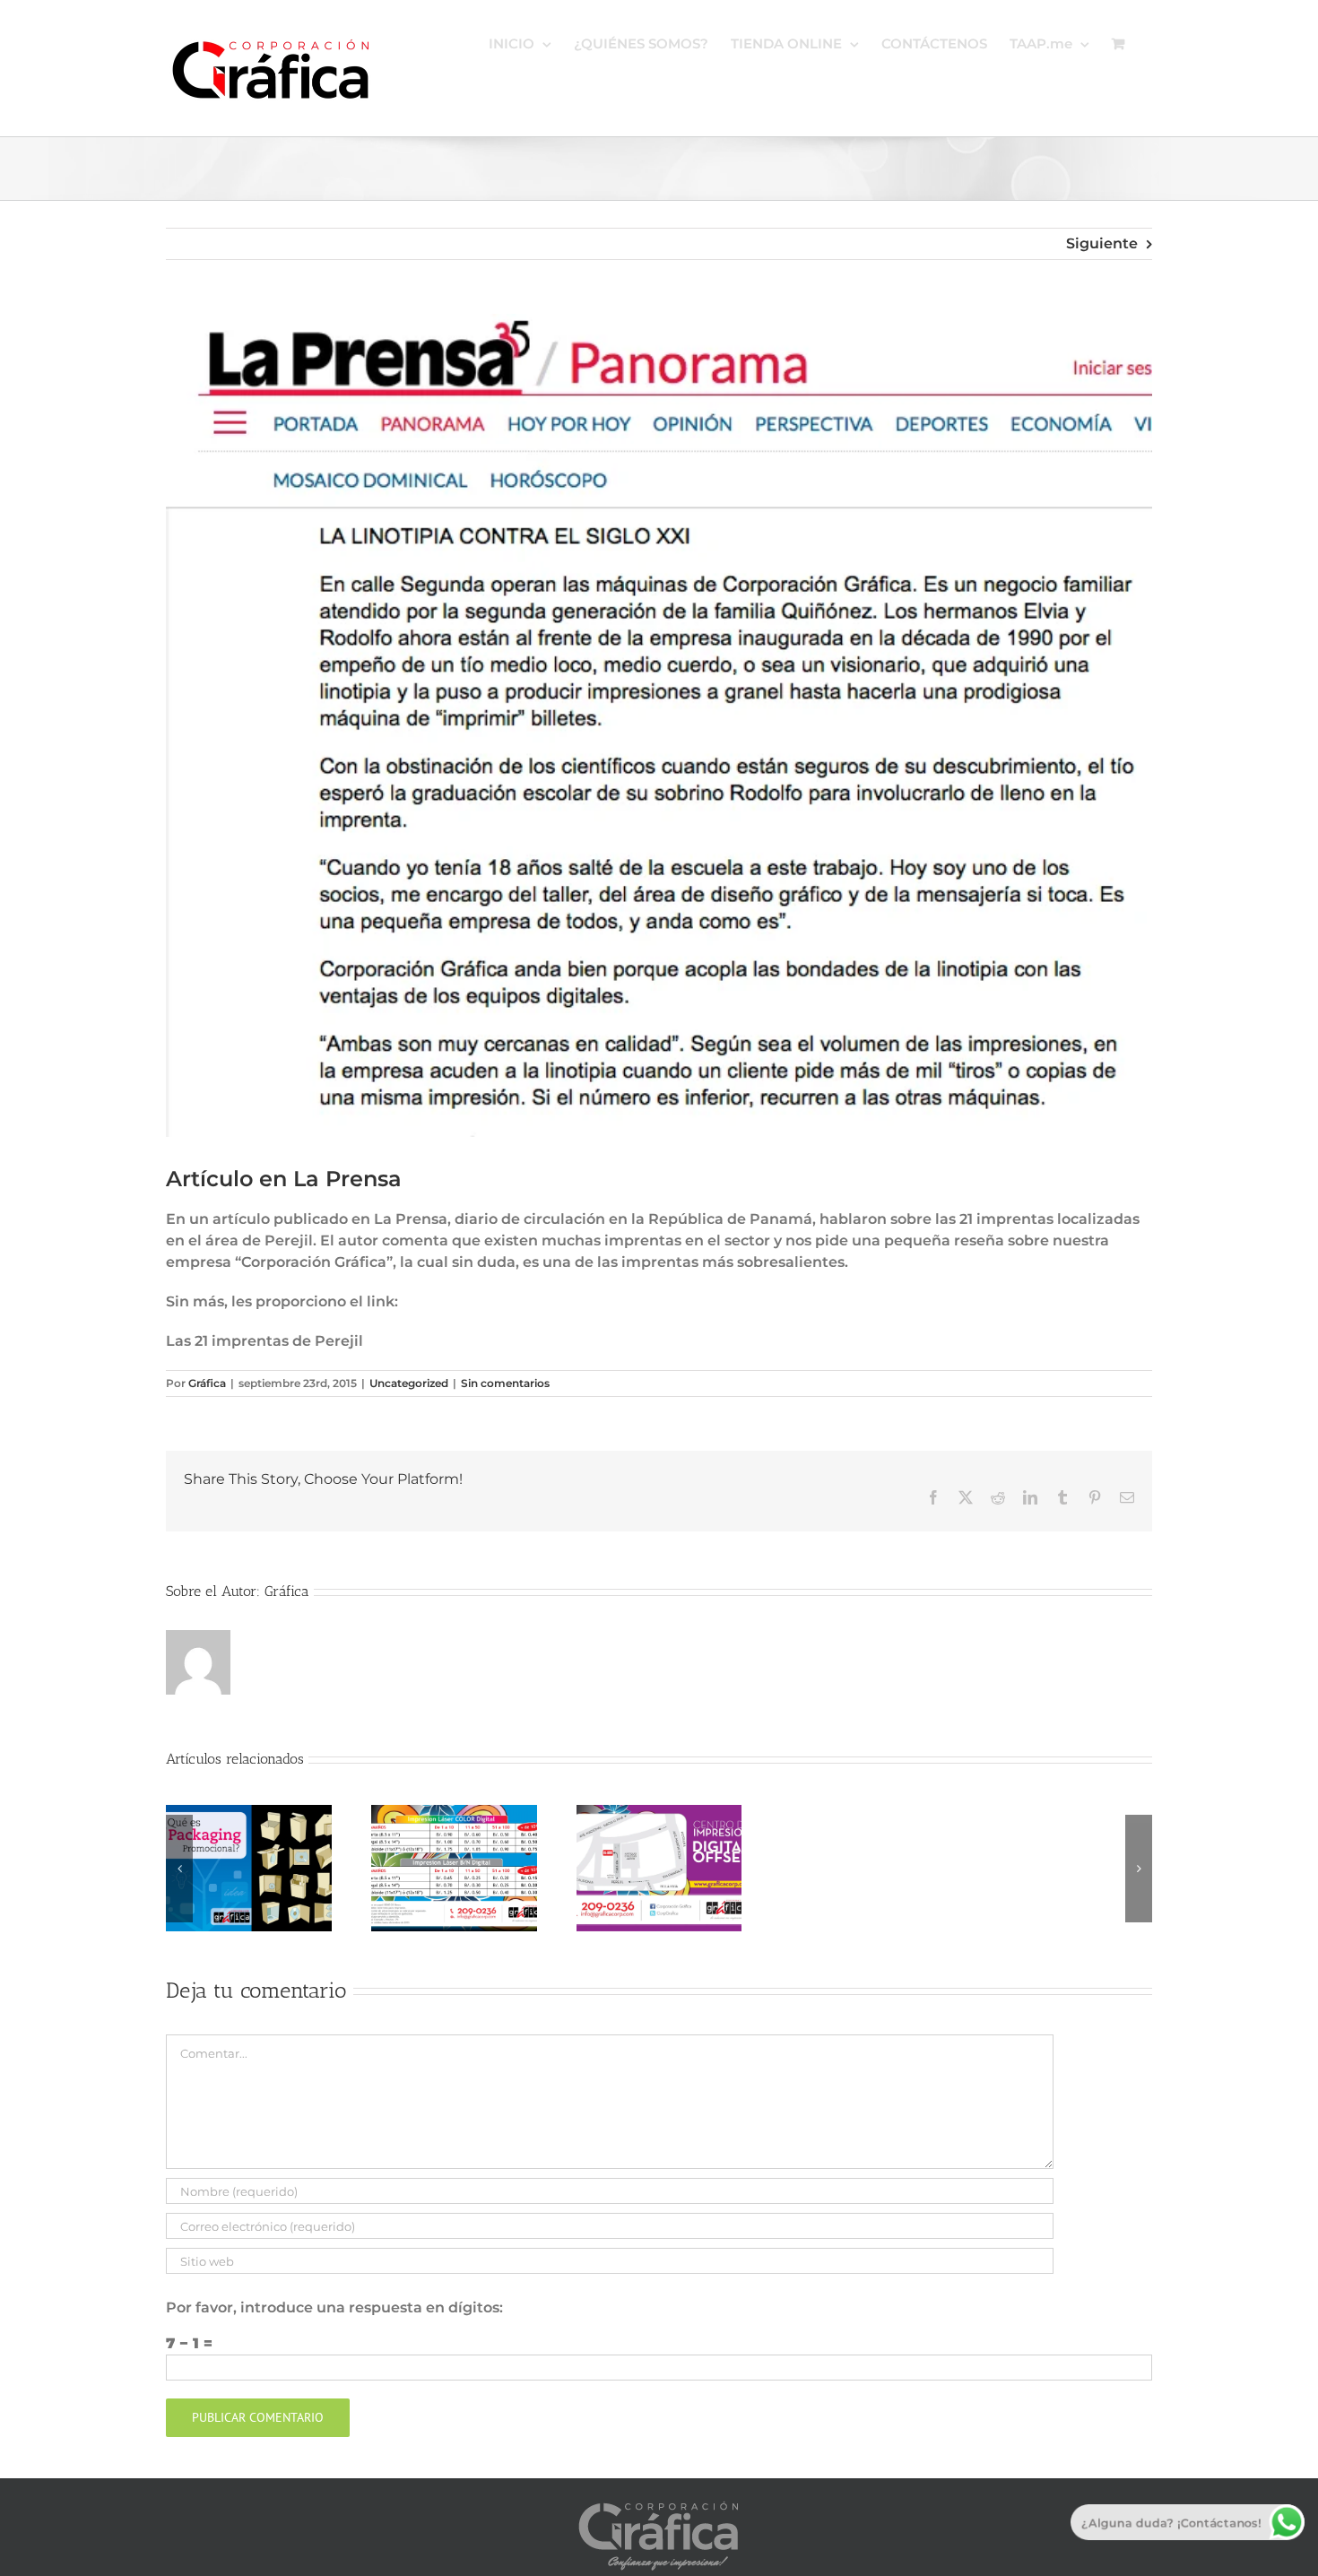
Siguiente (1102, 243)
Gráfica (207, 1383)
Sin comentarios (505, 1383)
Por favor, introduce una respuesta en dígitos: (334, 2307)
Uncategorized (409, 1383)
